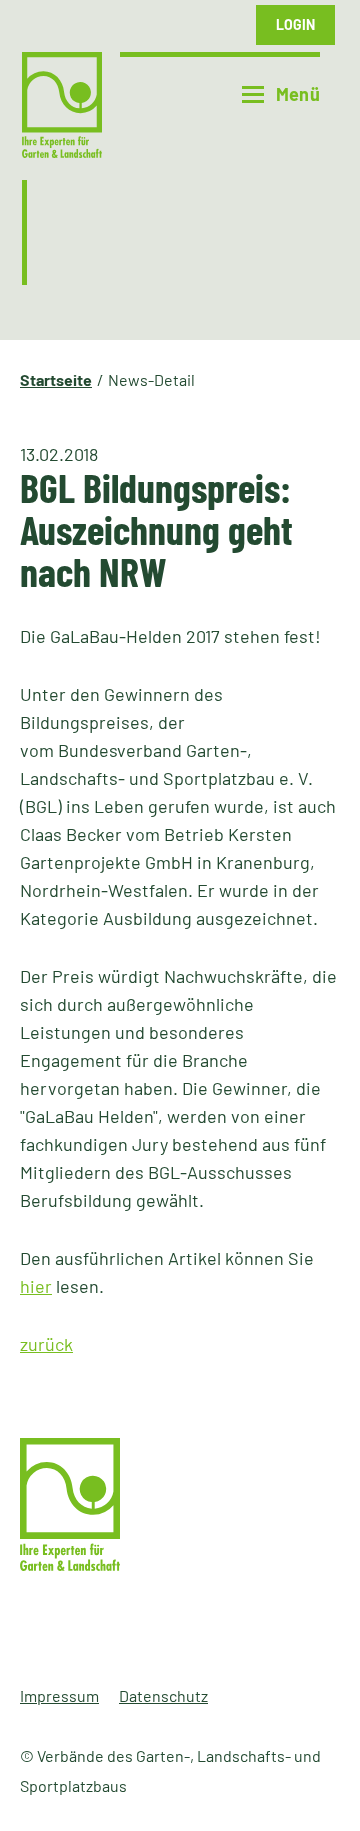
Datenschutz (163, 1695)
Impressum (59, 1695)
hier (36, 1286)
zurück (46, 1344)
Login (295, 24)
